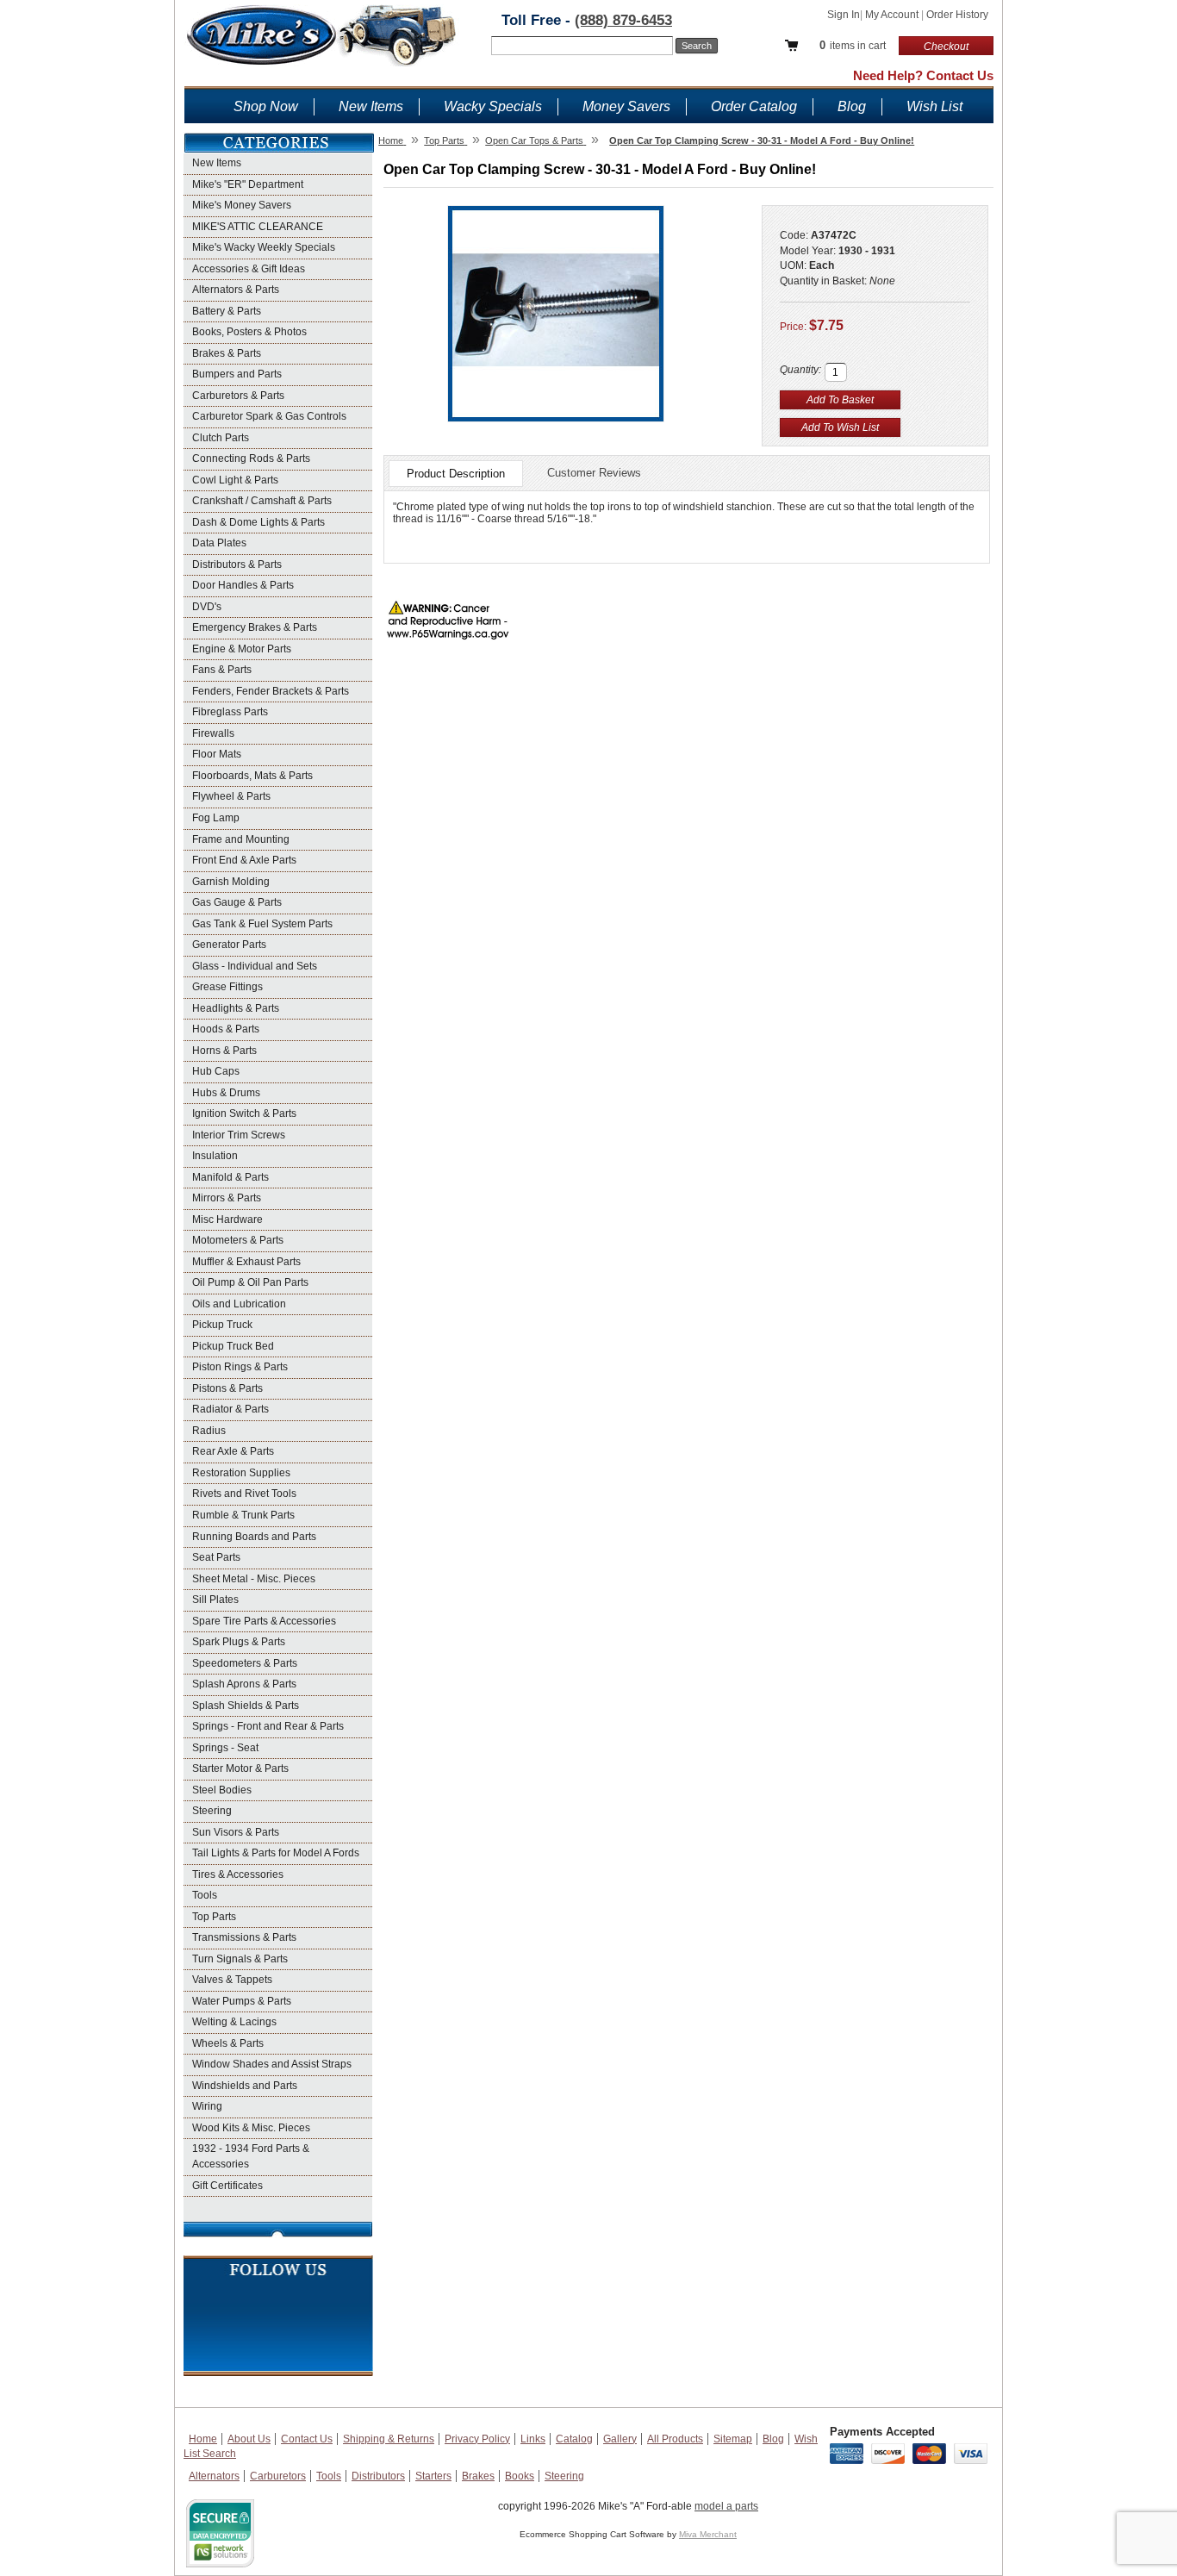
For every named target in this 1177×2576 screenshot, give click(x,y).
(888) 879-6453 (623, 20)
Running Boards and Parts (254, 1537)
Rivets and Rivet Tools (244, 1494)
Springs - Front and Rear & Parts (268, 1726)
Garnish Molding (231, 882)
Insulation (215, 1156)
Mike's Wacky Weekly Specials (264, 247)
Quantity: (800, 370)
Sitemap (733, 2439)
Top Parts (214, 1917)
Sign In (844, 15)
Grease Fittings (227, 987)
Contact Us (307, 2439)
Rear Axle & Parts (233, 1451)
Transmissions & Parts (244, 1937)
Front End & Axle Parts (244, 860)
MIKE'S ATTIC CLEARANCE (258, 227)
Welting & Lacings (234, 2022)
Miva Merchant (708, 2534)
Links (533, 2439)
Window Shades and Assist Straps (272, 2064)
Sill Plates (215, 1600)
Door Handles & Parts (243, 585)
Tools (205, 1895)
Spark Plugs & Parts (239, 1642)
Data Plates (219, 543)
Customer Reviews (594, 473)
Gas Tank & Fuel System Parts (262, 924)
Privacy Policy (477, 2439)
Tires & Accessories (238, 1874)
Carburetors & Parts (238, 396)
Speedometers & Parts (245, 1663)
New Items (371, 106)
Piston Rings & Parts (240, 1367)
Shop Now (266, 106)
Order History (957, 15)
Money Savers (626, 106)
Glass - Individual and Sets (255, 966)
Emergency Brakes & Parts (255, 627)
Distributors (378, 2476)
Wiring (207, 2106)
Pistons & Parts (227, 1388)
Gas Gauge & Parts (237, 902)
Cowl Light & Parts (235, 480)
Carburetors (278, 2476)
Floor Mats (217, 754)
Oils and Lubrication (239, 1304)
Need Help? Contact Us (923, 75)
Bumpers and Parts (237, 374)
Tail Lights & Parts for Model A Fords (276, 1853)
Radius (209, 1431)
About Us (249, 2439)
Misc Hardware (227, 1219)
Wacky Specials (493, 106)
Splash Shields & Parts (246, 1706)
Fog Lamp (216, 818)
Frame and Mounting (241, 839)
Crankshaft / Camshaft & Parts (262, 501)
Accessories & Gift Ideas (249, 269)
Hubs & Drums (226, 1093)
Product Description (456, 474)
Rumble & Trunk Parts (243, 1515)
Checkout (946, 47)
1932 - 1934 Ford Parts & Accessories (251, 2156)
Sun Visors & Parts (236, 1832)
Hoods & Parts (226, 1029)
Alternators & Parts (236, 290)
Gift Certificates (227, 2186)
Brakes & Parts (227, 353)
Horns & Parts (224, 1051)
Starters (433, 2476)
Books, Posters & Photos (249, 332)
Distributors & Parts (237, 564)
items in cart (853, 45)
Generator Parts (229, 945)
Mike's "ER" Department (248, 184)
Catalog (574, 2439)
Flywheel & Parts (231, 796)
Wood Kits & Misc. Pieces (251, 2128)
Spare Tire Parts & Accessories (264, 1621)
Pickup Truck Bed (233, 1346)
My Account (893, 15)
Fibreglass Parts (230, 712)
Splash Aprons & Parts (244, 1684)
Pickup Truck (222, 1325)
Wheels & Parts (228, 2043)
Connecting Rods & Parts (251, 458)
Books (520, 2476)
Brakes (478, 2476)
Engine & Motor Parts (242, 649)
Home (203, 2439)
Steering (212, 1811)
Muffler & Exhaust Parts (246, 1262)
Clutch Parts (221, 438)
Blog (852, 106)
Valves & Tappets (232, 1980)
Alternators (214, 2476)
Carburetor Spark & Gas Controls (269, 416)
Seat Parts (216, 1557)
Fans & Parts (222, 670)
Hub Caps (216, 1071)
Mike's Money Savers (242, 205)
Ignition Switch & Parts (244, 1113)
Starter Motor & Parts (240, 1768)
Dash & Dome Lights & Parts (258, 522)
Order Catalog (754, 106)
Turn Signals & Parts (240, 1959)
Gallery (620, 2439)
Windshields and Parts (245, 2086)
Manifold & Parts (230, 1177)
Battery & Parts (227, 311)
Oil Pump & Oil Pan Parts (250, 1282)
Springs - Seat (225, 1748)
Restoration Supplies (241, 1473)
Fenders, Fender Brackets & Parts (271, 691)
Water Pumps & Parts (242, 2001)
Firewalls (213, 733)
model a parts (726, 2506)
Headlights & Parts (236, 1008)
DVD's (207, 607)
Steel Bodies (222, 1790)
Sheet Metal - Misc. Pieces (254, 1579)
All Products (675, 2439)
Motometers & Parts (238, 1240)
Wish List (934, 106)
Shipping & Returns (389, 2439)
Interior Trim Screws (239, 1135)
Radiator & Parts (230, 1409)
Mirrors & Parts (227, 1198)
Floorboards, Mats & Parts (252, 776)
